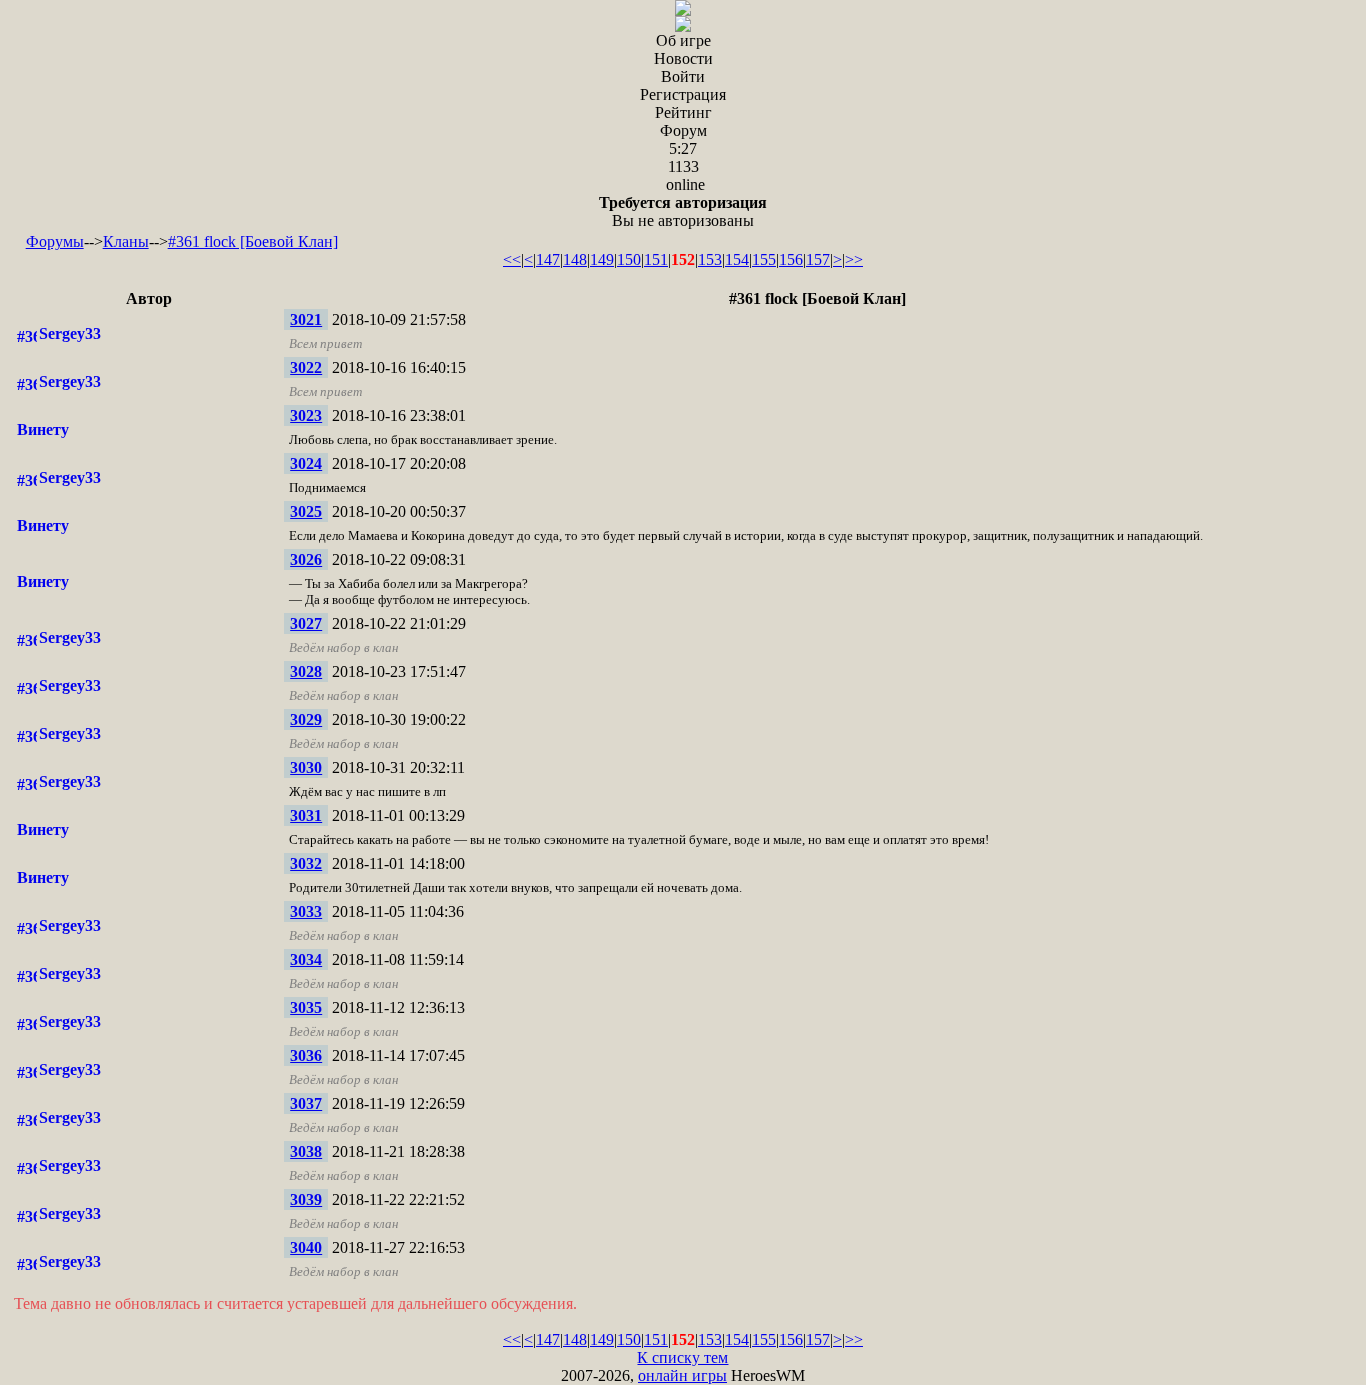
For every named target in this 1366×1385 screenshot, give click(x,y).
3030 (306, 767)
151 (656, 259)
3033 (306, 911)
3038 (306, 1151)
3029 (306, 719)
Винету (43, 429)
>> (854, 259)
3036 (306, 1055)
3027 (306, 623)
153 (710, 259)
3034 (306, 959)
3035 (306, 1007)
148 (575, 259)
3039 (306, 1199)
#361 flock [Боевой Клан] (253, 241)
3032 (306, 863)
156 (791, 259)
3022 (306, 367)
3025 (306, 511)
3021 (306, 319)
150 (629, 259)
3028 (306, 671)
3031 (306, 815)
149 (602, 259)
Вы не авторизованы (683, 211)
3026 (306, 559)
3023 (306, 415)
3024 (306, 463)
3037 (306, 1103)
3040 (306, 1247)
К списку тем (682, 1357)
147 (548, 259)
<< (512, 259)
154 (737, 259)
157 (818, 259)
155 (764, 259)
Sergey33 (70, 333)
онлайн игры (682, 1375)
